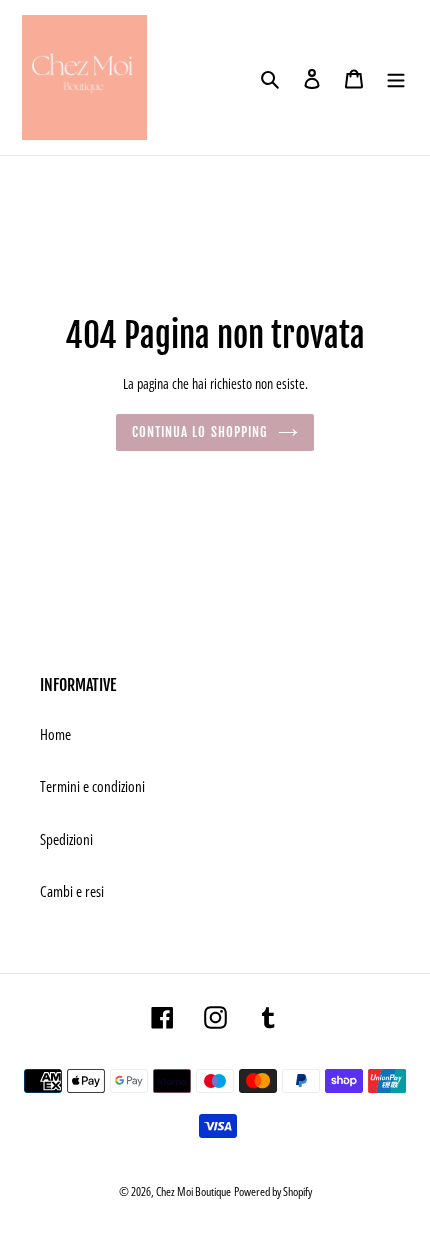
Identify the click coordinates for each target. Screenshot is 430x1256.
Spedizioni (66, 839)
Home (55, 734)
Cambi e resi (72, 891)
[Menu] (396, 77)
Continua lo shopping (200, 432)
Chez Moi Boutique (193, 1191)
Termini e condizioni (92, 786)
